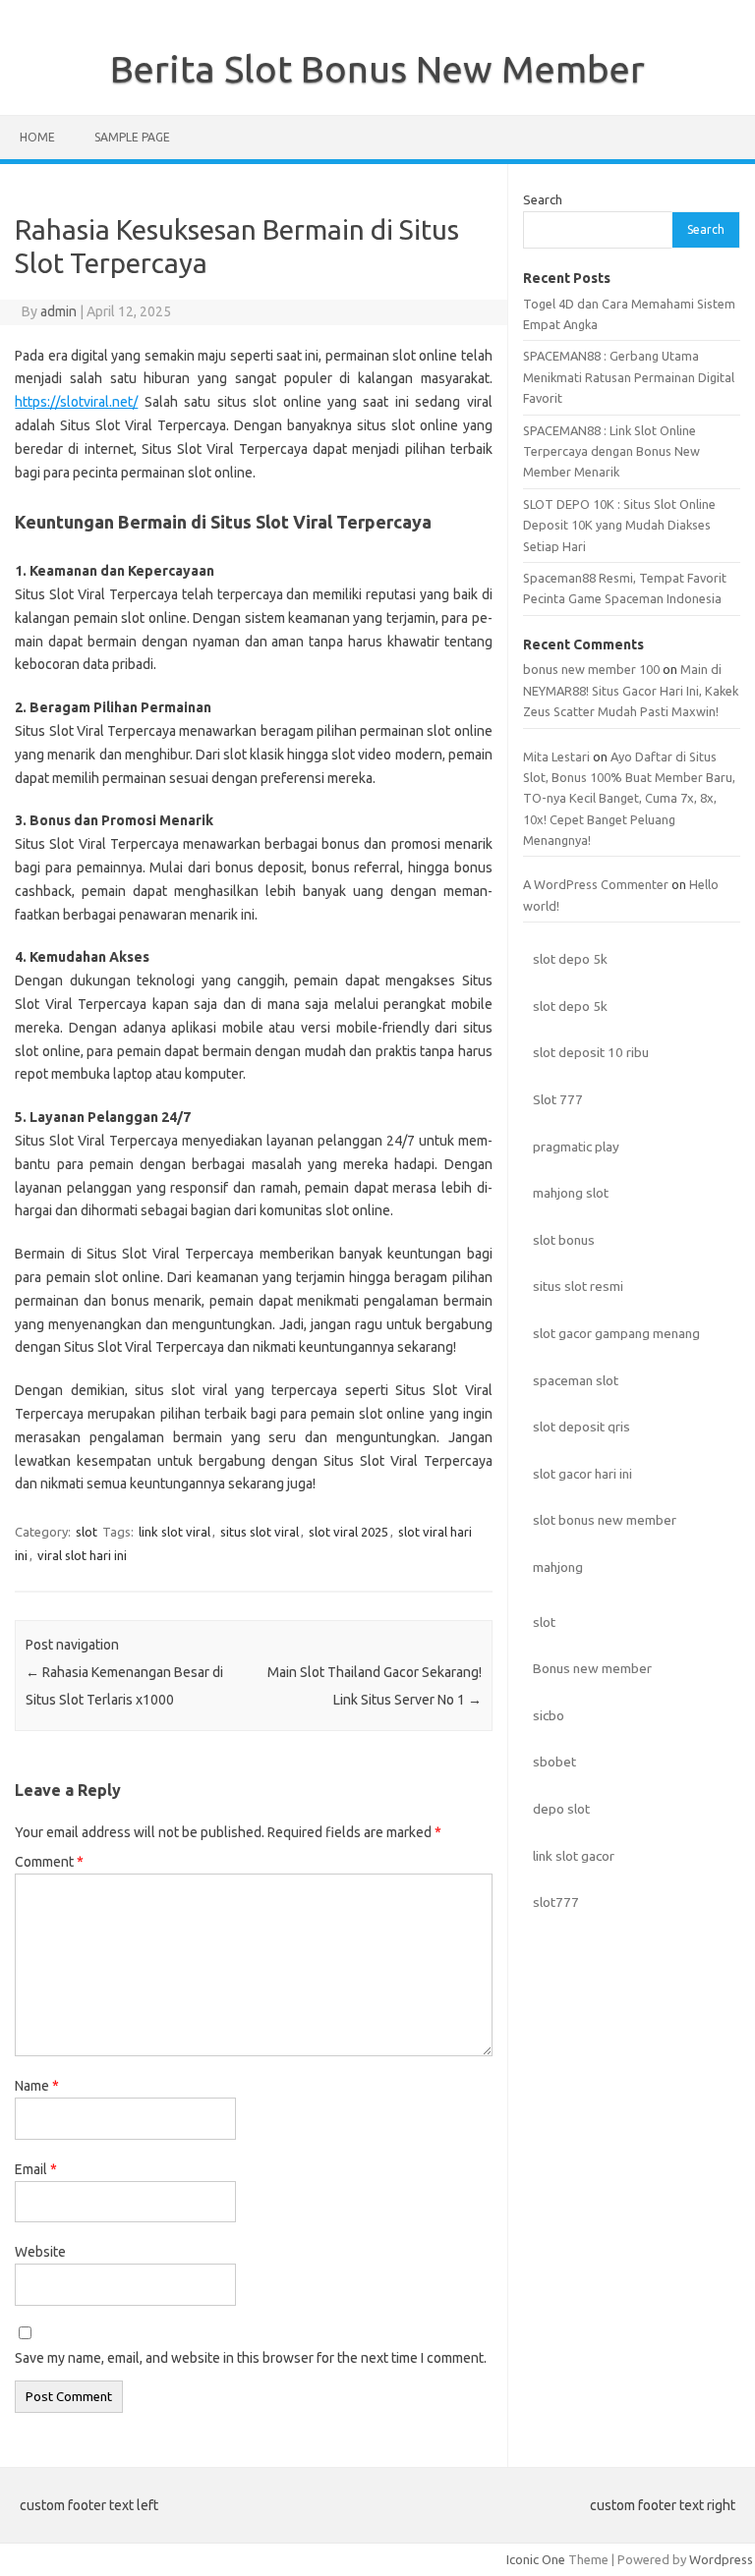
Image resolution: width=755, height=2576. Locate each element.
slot (87, 1532)
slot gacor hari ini (582, 1474)
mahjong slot (571, 1193)
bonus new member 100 (591, 669)
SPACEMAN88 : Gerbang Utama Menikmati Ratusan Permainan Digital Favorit (629, 377)
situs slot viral (260, 1532)
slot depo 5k (570, 959)
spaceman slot (576, 1380)
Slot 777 (558, 1099)
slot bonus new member (605, 1520)
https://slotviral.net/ (76, 402)
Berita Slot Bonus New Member (377, 69)
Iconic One (536, 2559)
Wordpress (721, 2559)
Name (37, 2086)
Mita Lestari (556, 756)
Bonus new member (592, 1668)
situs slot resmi (578, 1286)
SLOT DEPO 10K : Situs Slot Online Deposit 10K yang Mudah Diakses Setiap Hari (619, 525)
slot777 (556, 1902)
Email (36, 2169)
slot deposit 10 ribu (591, 1052)
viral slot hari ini (82, 1555)
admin (58, 311)
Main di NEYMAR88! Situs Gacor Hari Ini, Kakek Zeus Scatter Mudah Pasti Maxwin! (631, 690)
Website (40, 2252)
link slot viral (174, 1532)
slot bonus (564, 1240)
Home (37, 137)
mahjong (558, 1567)
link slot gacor (574, 1856)
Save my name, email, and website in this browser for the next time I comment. (251, 2358)
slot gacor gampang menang (616, 1333)
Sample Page (132, 137)
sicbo (549, 1715)
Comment (49, 1862)
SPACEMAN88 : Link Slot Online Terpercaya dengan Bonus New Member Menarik (611, 451)
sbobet (554, 1762)
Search (543, 199)
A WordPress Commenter (596, 884)
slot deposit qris (581, 1427)
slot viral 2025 (348, 1532)
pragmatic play (576, 1147)
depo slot (561, 1809)
